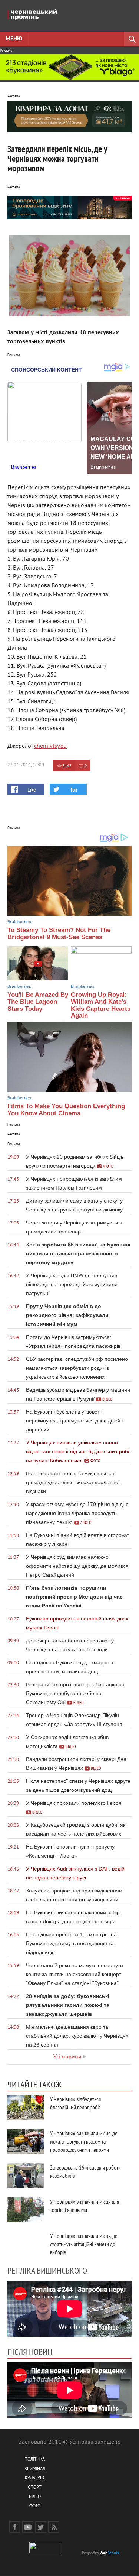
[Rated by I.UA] (46, 2552)
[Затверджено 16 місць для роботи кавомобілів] (26, 2176)
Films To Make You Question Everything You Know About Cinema (66, 1110)
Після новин (30, 2352)
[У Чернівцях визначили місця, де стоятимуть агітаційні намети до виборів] (26, 2244)
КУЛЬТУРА (35, 2478)
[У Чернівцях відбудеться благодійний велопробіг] (26, 2107)
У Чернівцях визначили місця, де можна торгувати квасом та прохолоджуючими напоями (84, 2141)
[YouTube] (28, 2527)
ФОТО (35, 2506)
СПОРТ (35, 2488)
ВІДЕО (35, 2497)
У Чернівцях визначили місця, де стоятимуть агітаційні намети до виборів (84, 2244)
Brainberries (19, 922)
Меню (14, 39)
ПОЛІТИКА (35, 2460)
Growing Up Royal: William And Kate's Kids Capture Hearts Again (101, 1005)
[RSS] (54, 2527)
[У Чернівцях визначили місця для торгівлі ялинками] (26, 2210)
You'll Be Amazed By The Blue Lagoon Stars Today (38, 1002)
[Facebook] (15, 2527)
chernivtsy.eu (50, 746)
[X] (41, 2527)
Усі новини (67, 2057)
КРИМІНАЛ (35, 2469)
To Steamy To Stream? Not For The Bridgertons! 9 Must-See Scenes (59, 934)
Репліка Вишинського (47, 2270)
